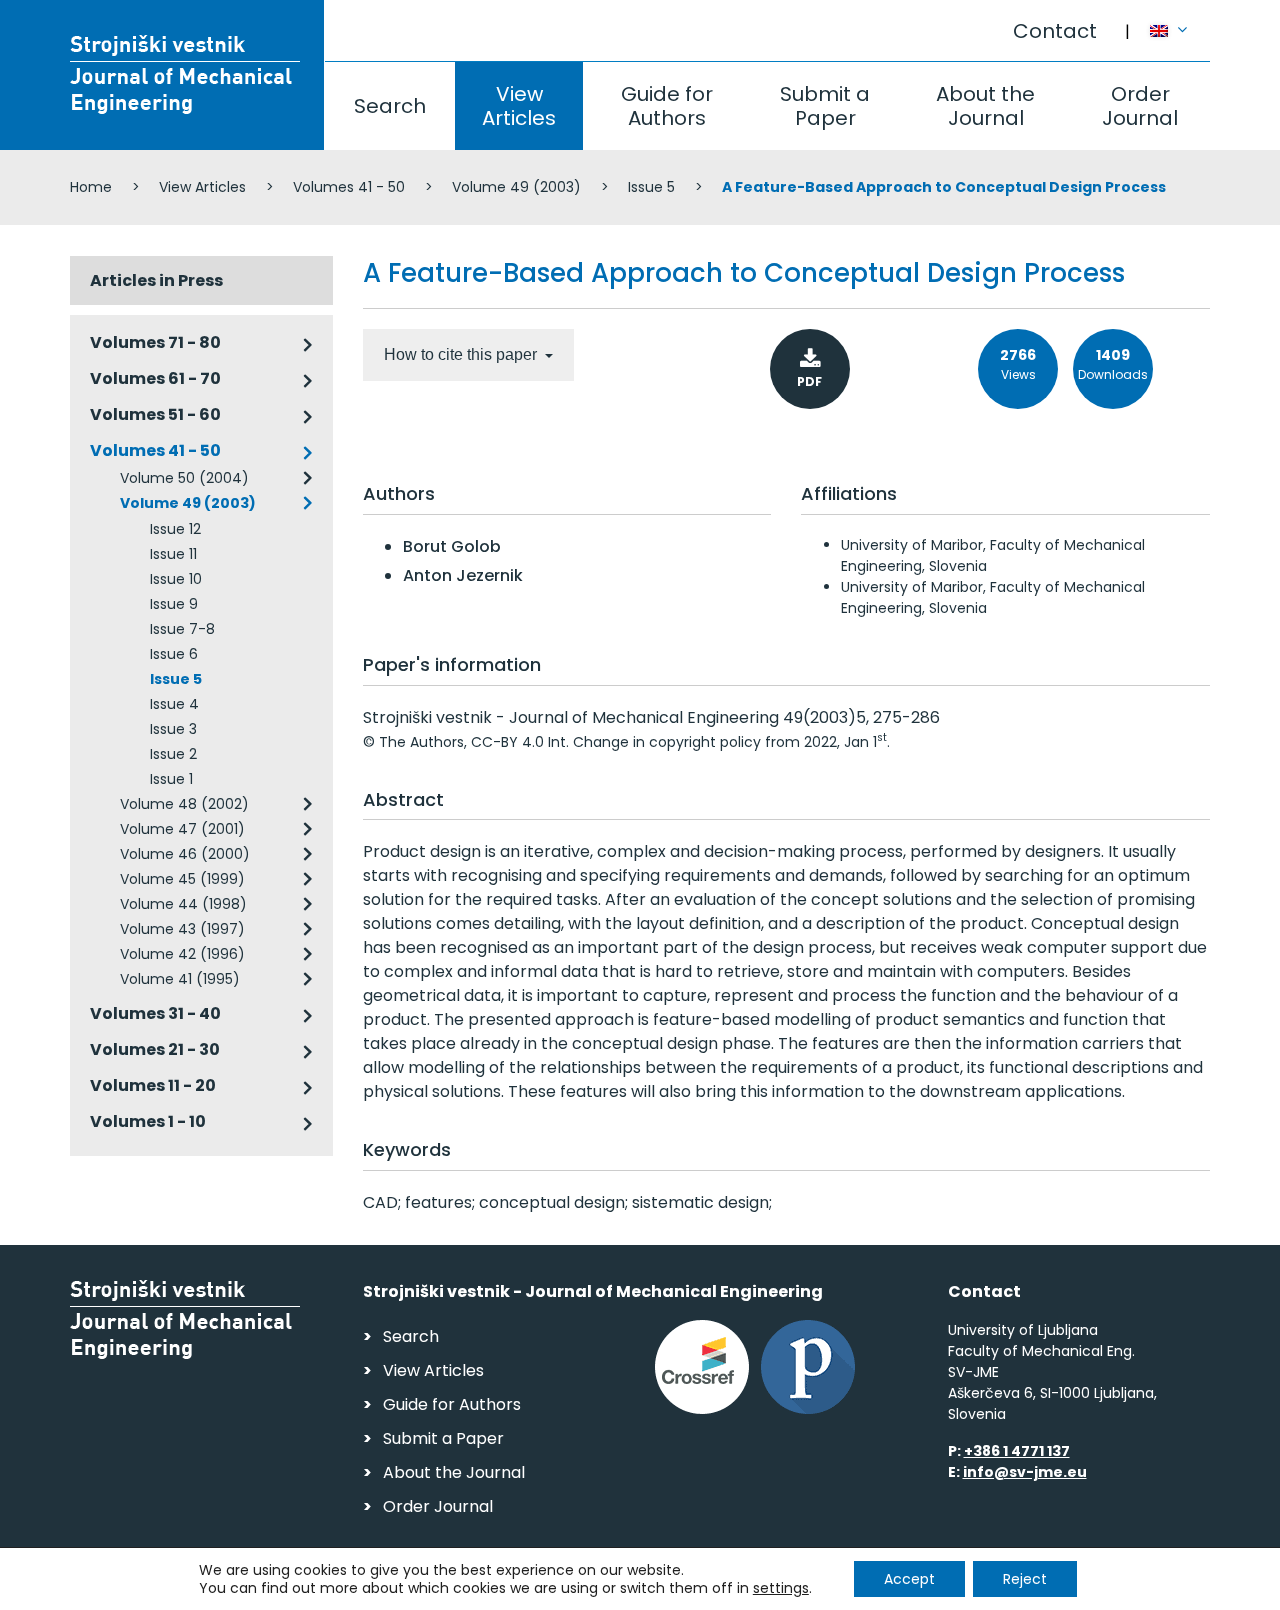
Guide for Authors (667, 106)
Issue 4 (174, 704)
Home (91, 187)
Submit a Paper (825, 106)
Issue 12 (175, 529)
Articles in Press (156, 280)
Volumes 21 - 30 (155, 1049)
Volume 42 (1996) (182, 954)
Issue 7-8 (182, 629)
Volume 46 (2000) (185, 854)
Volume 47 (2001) (182, 829)
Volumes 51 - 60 (155, 414)
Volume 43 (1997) (182, 929)
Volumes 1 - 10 (148, 1121)
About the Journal (985, 106)
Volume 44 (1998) (183, 904)
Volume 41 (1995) (180, 979)
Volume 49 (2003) (516, 187)
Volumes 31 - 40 (155, 1013)
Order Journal (1140, 106)
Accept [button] (909, 1579)
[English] (1180, 21)
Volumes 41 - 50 (349, 187)
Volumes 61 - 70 (155, 378)
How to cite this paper (462, 354)
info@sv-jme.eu (1025, 1472)
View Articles (519, 106)
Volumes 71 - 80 (155, 342)
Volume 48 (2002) (184, 804)
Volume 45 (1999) (182, 879)
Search (390, 106)
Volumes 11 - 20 (153, 1085)
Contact (1055, 31)
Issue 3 (173, 729)
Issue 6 (174, 654)
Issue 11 (173, 554)
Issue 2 (173, 754)
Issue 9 (174, 604)
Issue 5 (651, 187)
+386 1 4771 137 (1017, 1451)
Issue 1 (171, 779)
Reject (1025, 1579)
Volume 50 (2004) (184, 478)
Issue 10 (176, 579)
